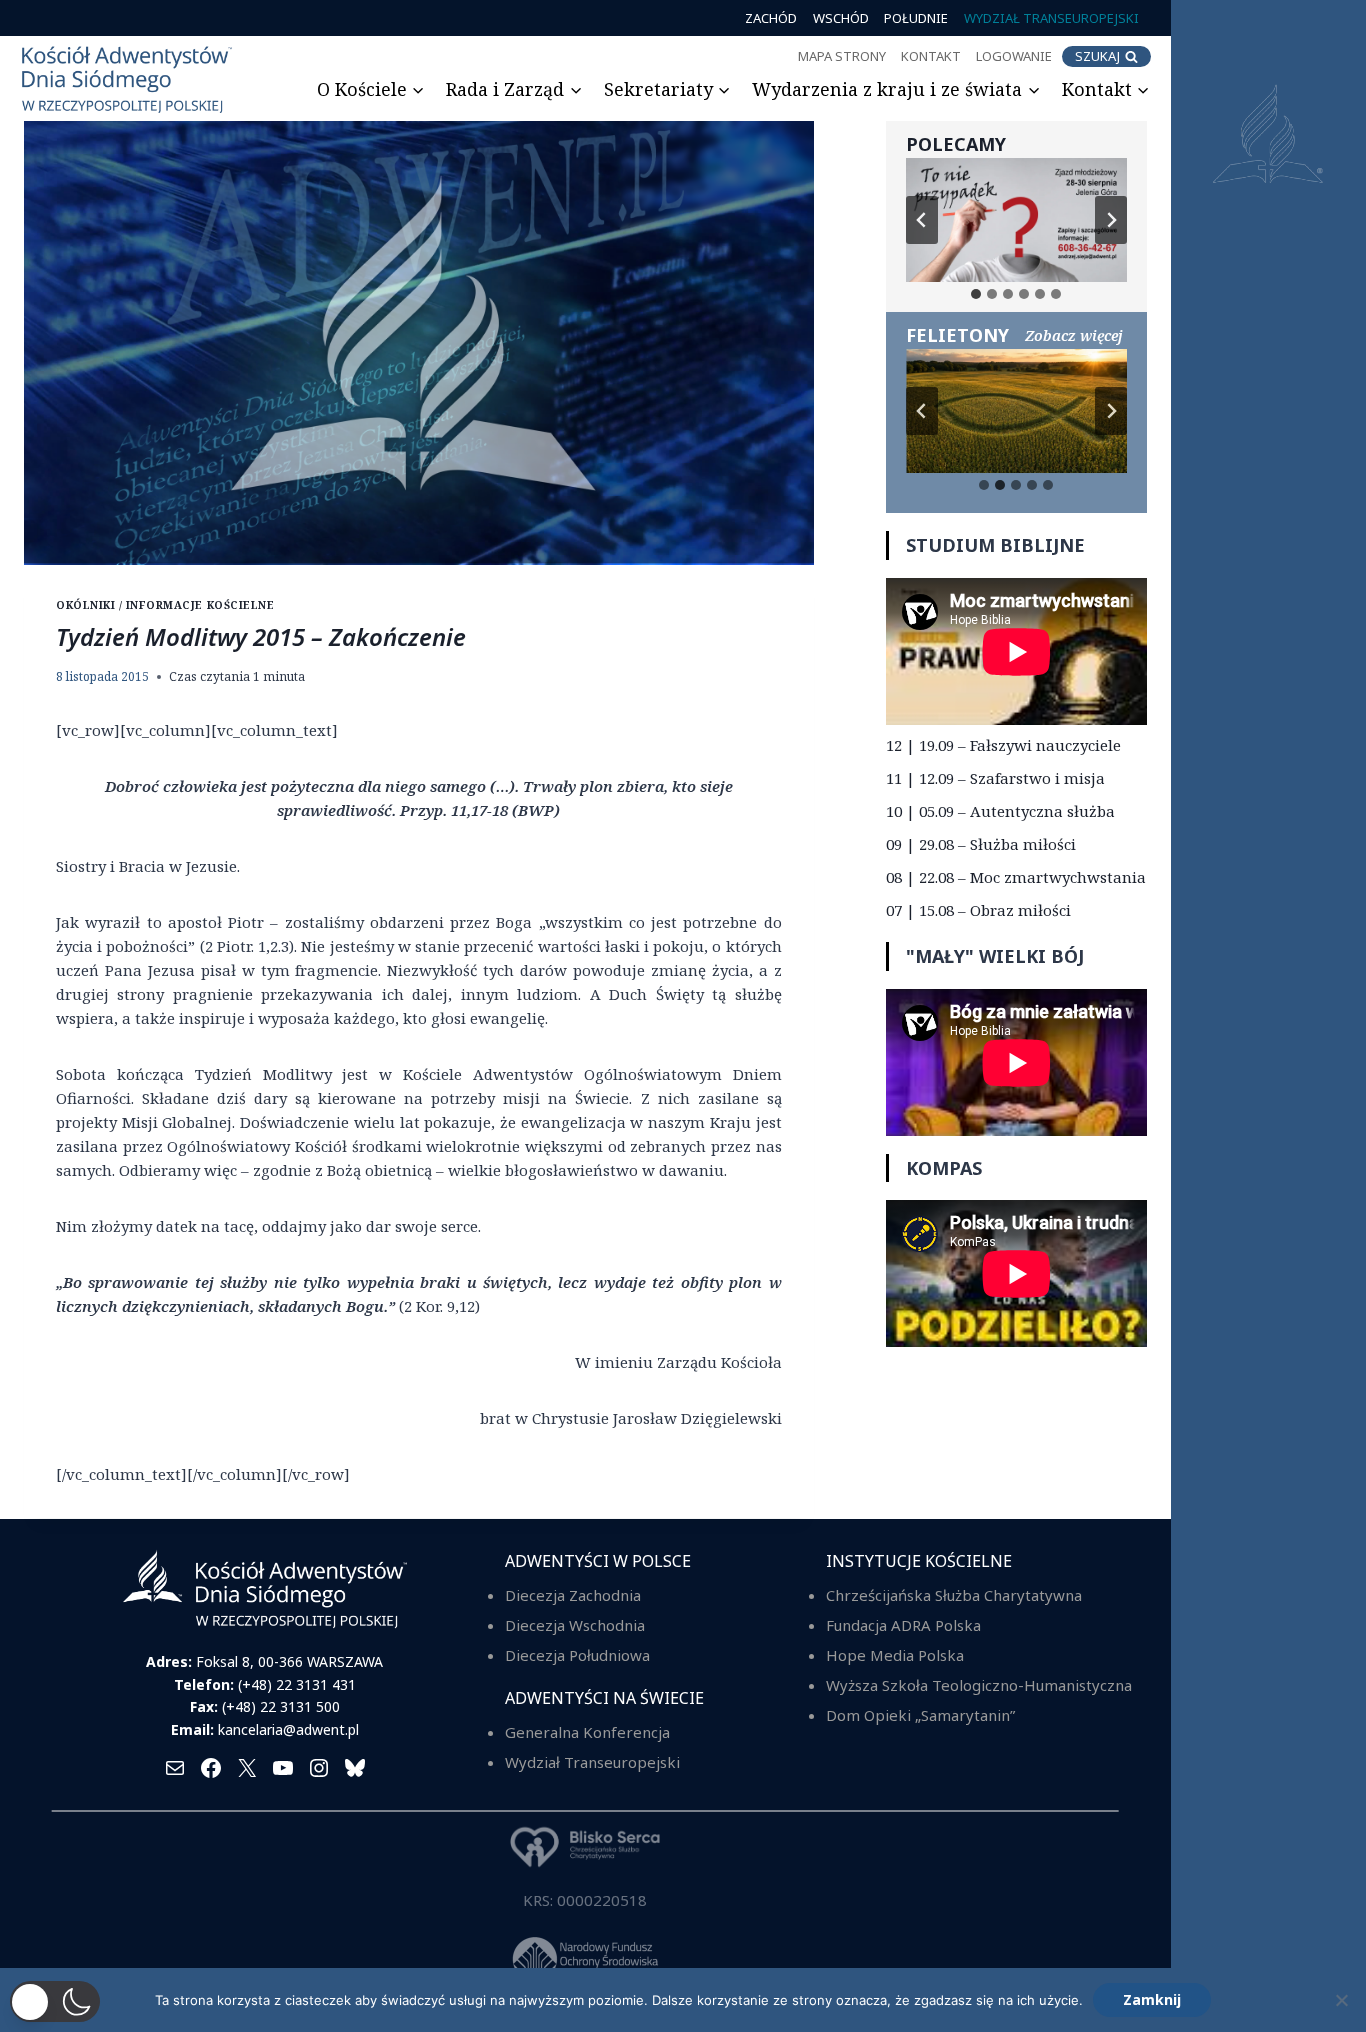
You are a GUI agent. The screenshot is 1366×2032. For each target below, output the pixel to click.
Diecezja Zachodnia (573, 1595)
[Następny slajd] (1111, 220)
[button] (55, 2001)
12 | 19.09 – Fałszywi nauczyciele (1003, 745)
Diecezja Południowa (577, 1655)
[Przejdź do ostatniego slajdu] (922, 220)
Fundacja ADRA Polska (903, 1625)
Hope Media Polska (895, 1655)
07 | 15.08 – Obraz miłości (978, 910)
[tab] (976, 294)
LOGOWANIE (1014, 56)
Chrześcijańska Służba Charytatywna (954, 1595)
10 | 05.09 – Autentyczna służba (1000, 811)
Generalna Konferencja (587, 1732)
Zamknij (1152, 1999)
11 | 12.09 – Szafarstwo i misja (995, 778)
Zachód (771, 18)
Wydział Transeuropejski (1051, 18)
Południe (916, 18)
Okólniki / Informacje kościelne (165, 605)
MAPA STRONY (842, 56)
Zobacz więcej (1074, 335)
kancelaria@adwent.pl (288, 1729)
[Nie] (1341, 2000)
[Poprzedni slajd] (922, 411)
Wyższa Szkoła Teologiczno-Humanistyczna (979, 1685)
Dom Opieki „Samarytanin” (920, 1715)
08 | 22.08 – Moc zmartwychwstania (1016, 877)
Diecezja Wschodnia (575, 1625)
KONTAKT (931, 56)
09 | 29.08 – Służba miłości (981, 844)
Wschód (841, 18)
